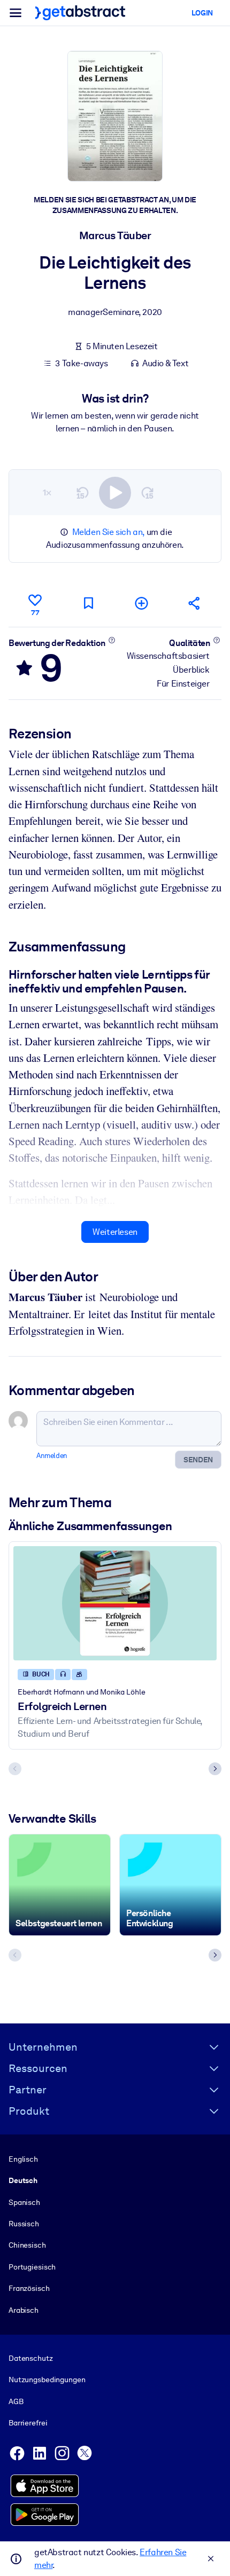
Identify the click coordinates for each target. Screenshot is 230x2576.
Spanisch (24, 2202)
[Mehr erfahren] (112, 640)
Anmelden (52, 1456)
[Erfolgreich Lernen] (115, 1603)
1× (47, 493)
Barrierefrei (28, 2423)
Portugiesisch (32, 2267)
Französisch (29, 2288)
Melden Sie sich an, (108, 532)
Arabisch (24, 2310)
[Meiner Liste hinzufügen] (142, 603)
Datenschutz (31, 2358)
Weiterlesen (115, 1232)
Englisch (23, 2159)
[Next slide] (215, 1769)
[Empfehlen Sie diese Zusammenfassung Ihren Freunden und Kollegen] (195, 603)
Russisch (24, 2224)
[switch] (115, 493)
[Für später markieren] (88, 603)
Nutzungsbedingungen (47, 2380)
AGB (16, 2401)
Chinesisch (27, 2245)
